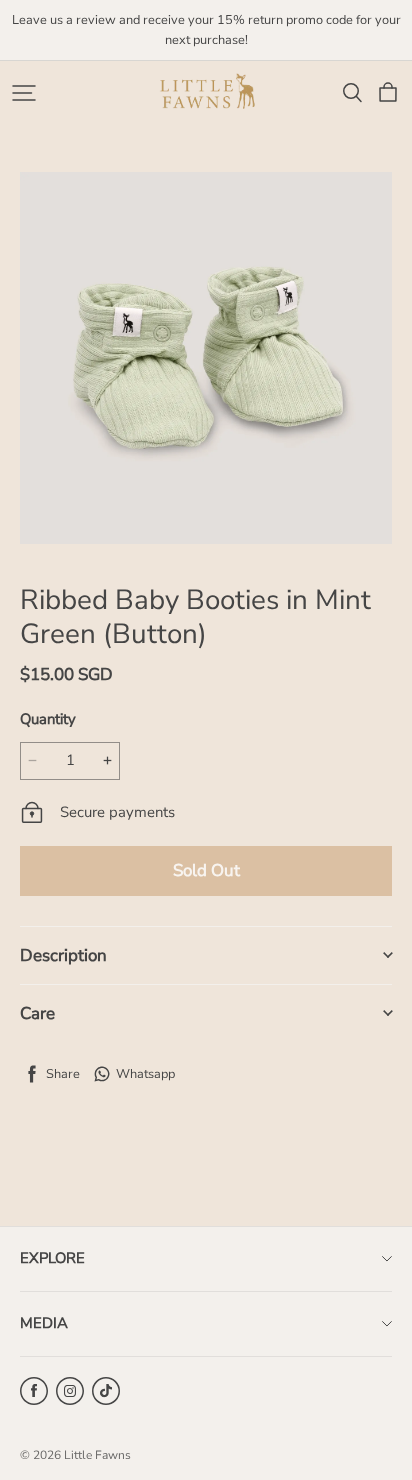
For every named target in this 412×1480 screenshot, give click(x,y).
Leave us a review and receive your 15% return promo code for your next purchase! (207, 30)
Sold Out (206, 870)
